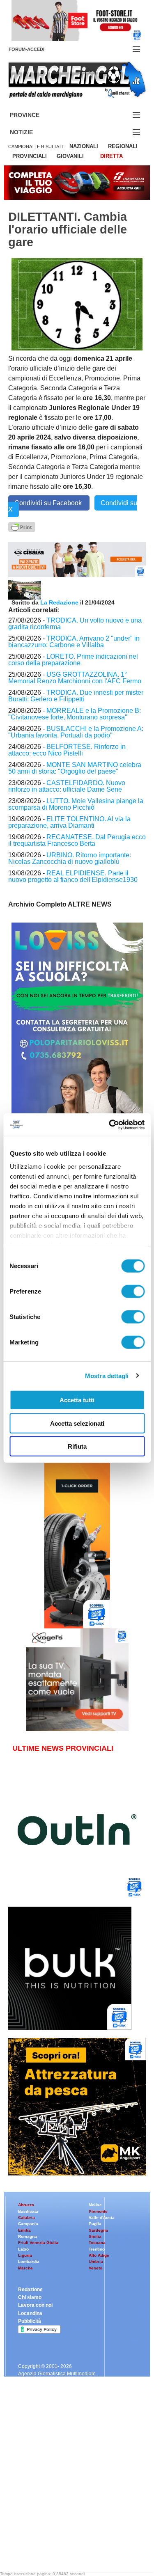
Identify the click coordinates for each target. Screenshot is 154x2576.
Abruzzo (26, 2205)
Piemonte (98, 2211)
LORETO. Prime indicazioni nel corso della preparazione (73, 660)
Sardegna (98, 2230)
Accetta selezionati (77, 1423)
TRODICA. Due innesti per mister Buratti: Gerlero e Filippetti (76, 696)
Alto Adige (99, 2255)
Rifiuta (77, 1446)
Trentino (97, 2249)
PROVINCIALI (30, 156)
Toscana (97, 2243)
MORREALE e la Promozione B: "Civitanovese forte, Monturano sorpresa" (75, 714)
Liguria (25, 2255)
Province (34, 115)
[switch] (133, 1291)
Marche (25, 2268)
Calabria (26, 2218)
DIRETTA (111, 156)
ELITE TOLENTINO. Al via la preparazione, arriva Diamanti (69, 822)
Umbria (96, 2261)
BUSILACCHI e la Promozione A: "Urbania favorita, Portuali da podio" (76, 732)
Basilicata (28, 2211)
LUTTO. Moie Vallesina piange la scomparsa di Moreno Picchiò (76, 804)
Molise (95, 2205)
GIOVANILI (70, 156)
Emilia (24, 2230)
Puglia (95, 2224)
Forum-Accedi (36, 49)
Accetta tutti (77, 1400)
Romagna (28, 2236)
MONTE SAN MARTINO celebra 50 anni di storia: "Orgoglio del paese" (75, 768)
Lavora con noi (35, 2305)
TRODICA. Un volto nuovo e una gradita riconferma (75, 624)
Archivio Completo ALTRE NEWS (60, 904)
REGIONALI (123, 146)
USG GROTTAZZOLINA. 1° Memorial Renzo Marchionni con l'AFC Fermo (75, 678)
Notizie (31, 132)
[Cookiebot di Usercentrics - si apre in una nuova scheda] (110, 1124)
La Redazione (60, 602)
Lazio (23, 2249)
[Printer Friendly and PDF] (22, 526)
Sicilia (95, 2236)
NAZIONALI (84, 146)
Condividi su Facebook (49, 503)
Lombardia (29, 2261)
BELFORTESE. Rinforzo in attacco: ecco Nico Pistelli (67, 750)
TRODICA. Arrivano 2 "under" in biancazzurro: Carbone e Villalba (74, 642)
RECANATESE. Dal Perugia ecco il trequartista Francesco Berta (77, 840)
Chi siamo (30, 2297)
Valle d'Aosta (102, 2218)
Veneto (95, 2268)
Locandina (30, 2313)
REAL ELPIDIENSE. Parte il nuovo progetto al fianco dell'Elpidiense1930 (73, 876)
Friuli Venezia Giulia (38, 2243)
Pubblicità (30, 2321)
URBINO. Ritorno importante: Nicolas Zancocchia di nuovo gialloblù (70, 858)
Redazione (30, 2290)
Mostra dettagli (107, 1375)
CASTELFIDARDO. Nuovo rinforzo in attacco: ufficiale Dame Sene (67, 786)
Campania (28, 2224)
